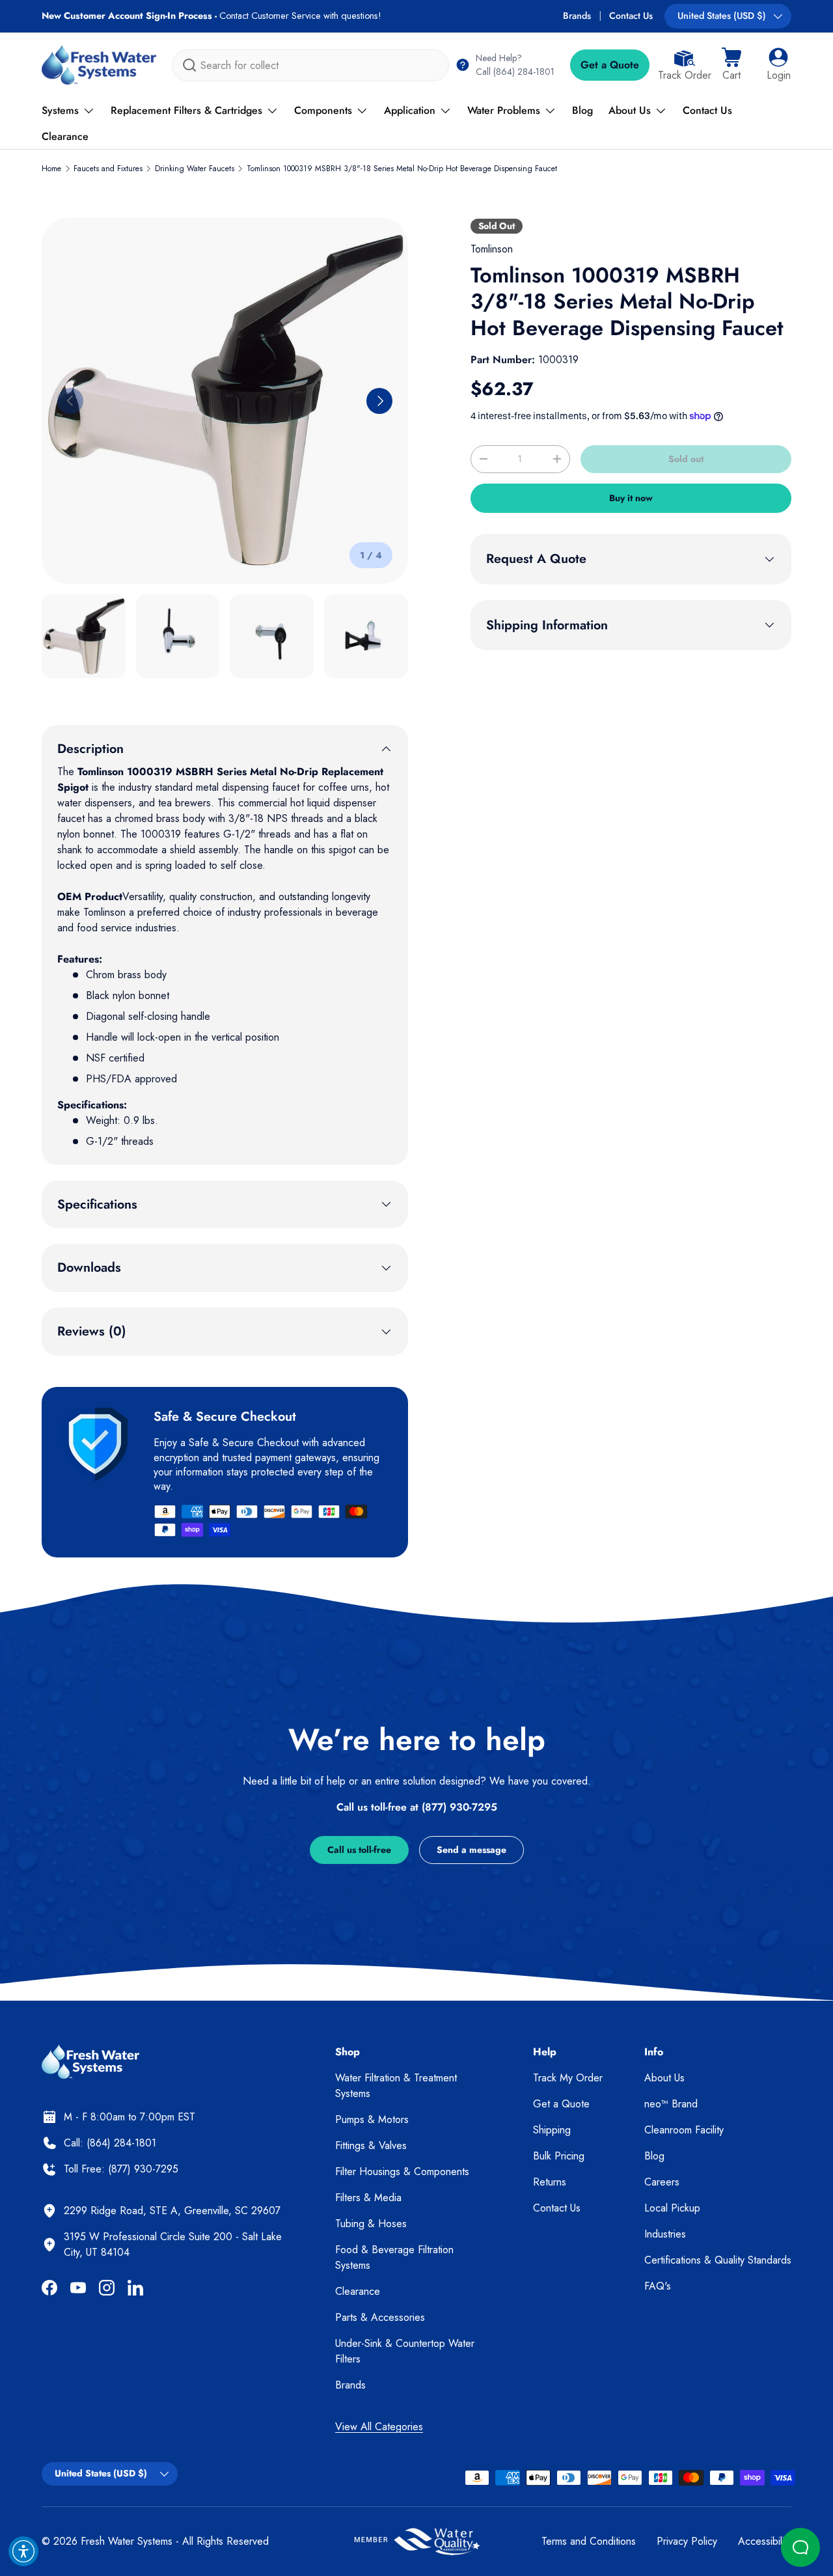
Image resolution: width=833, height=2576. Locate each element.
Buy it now (631, 498)
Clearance (65, 136)
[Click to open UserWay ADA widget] (23, 2551)
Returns (550, 2182)
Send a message (471, 1850)
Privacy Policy (687, 2541)
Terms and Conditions (589, 2541)
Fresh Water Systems (127, 2541)
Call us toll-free (359, 1850)
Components (323, 110)
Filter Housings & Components (402, 2172)
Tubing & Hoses (371, 2224)
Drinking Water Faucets (195, 169)
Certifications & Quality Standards (718, 2260)
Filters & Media (368, 2198)
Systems (60, 110)
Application (410, 110)
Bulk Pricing (559, 2156)
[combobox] (310, 65)
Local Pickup (672, 2208)
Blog (582, 110)
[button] (731, 65)
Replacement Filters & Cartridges (186, 110)
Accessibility (765, 2541)
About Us (630, 110)
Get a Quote (610, 65)
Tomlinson (492, 249)
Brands (577, 16)
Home (51, 169)
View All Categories (379, 2427)
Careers (662, 2182)
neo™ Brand (671, 2104)
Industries (665, 2234)
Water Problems (504, 110)
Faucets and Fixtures (108, 169)
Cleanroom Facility (684, 2130)
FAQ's (658, 2286)
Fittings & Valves (371, 2145)
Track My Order (568, 2078)
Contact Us (631, 16)
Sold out (686, 459)
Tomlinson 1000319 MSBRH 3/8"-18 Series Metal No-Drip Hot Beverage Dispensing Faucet (402, 169)
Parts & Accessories (380, 2317)
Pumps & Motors (372, 2119)
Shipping (552, 2130)
